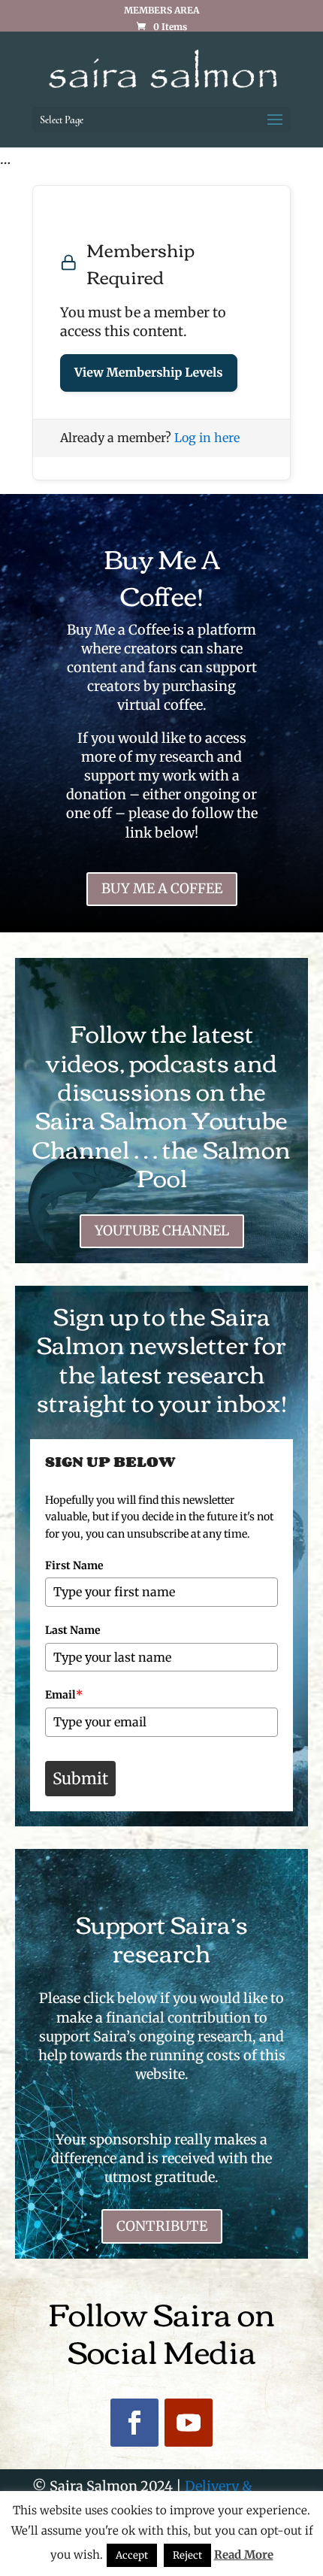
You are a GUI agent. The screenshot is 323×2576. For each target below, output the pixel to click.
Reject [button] (187, 2555)
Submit (80, 1779)
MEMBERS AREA (161, 11)
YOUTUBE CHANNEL (162, 1230)
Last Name (73, 1630)
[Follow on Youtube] (189, 2423)
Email (64, 1695)
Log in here (207, 438)
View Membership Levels (149, 373)
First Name (74, 1565)
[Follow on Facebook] (134, 2423)
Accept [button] (132, 2555)
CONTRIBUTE (162, 2226)
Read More (244, 2555)
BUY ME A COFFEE (162, 888)
